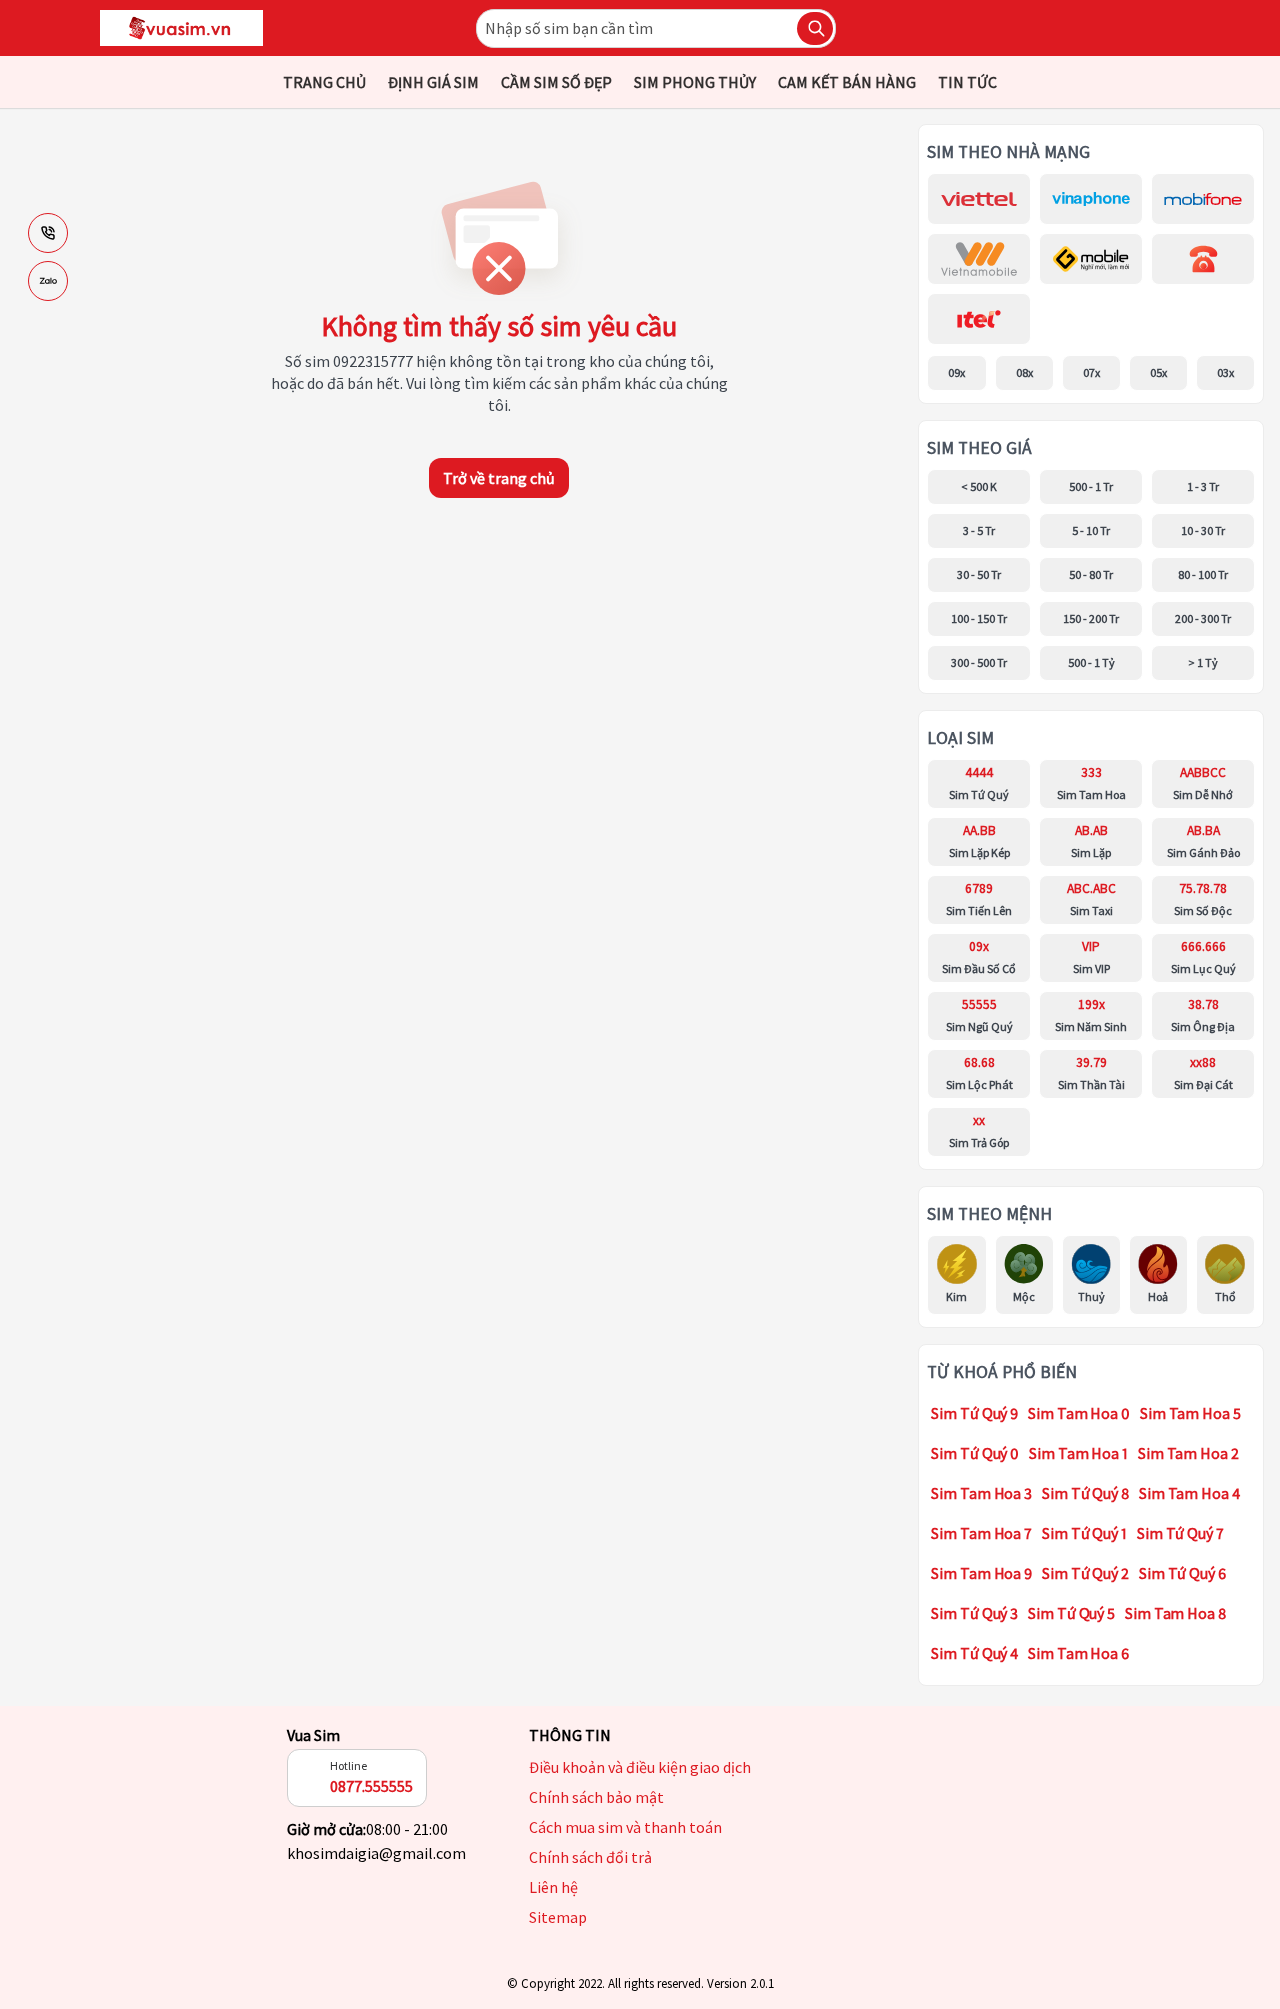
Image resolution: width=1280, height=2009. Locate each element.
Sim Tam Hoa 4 (1189, 1493)
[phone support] (48, 233)
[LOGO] (181, 28)
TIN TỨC (967, 82)
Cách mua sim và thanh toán (625, 1827)
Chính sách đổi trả (590, 1857)
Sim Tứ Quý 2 (1085, 1573)
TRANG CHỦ (324, 82)
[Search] (815, 28)
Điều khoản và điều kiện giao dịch (640, 1767)
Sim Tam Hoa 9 (981, 1573)
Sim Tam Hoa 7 (981, 1533)
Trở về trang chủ (499, 478)
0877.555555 (371, 1786)
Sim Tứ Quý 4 (974, 1653)
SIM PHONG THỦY (695, 82)
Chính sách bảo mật (596, 1797)
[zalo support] (48, 281)
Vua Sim (313, 1735)
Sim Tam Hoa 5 (1190, 1413)
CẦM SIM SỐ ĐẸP (556, 82)
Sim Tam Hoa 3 (981, 1493)
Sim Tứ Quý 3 (974, 1613)
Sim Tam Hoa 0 (1079, 1413)
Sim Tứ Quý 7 (1180, 1533)
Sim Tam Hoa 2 (1188, 1453)
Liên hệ (553, 1887)
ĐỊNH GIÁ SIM (433, 82)
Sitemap (558, 1917)
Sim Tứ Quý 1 (1084, 1533)
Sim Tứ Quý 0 (975, 1453)
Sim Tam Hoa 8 (1175, 1613)
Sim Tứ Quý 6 (1182, 1573)
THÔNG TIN (570, 1735)
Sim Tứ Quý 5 (1071, 1613)
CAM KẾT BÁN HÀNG (847, 82)
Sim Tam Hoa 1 (1078, 1453)
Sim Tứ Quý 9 (974, 1413)
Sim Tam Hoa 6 (1078, 1653)
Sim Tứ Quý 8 (1085, 1493)
